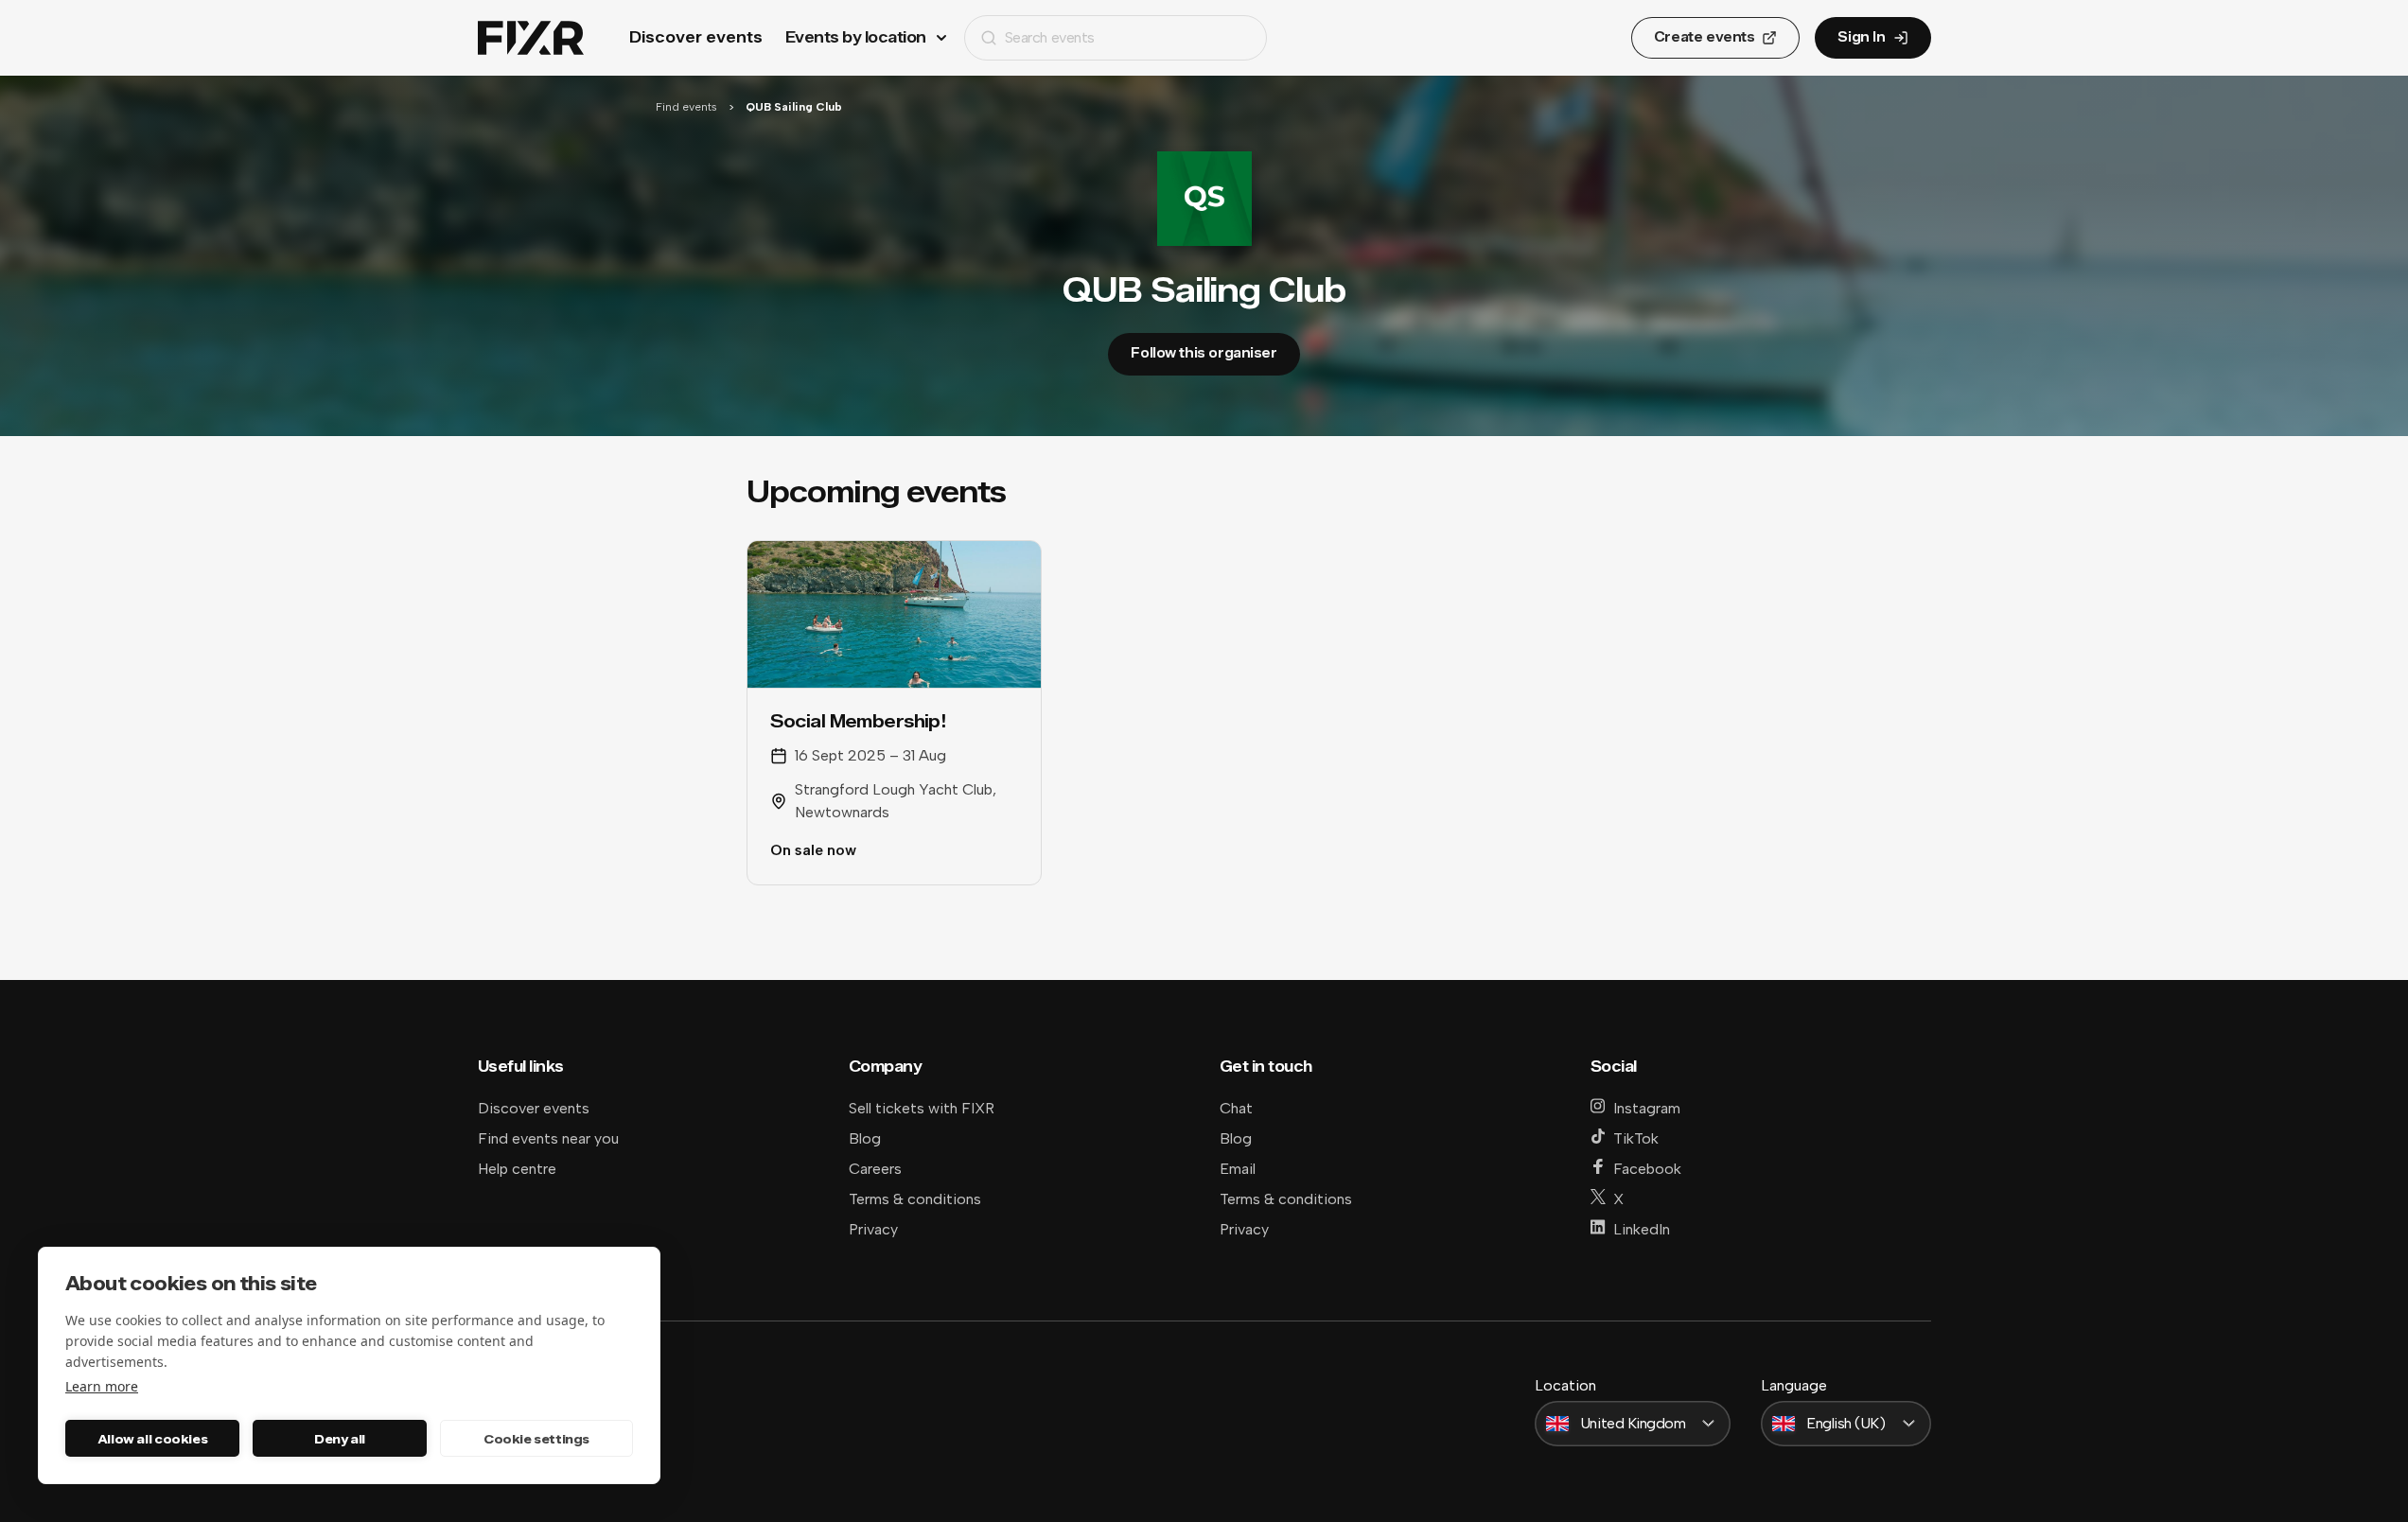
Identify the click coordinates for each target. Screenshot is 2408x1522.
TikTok (1636, 1138)
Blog (865, 1138)
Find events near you (548, 1138)
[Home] (531, 38)
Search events (1050, 37)
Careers (875, 1169)
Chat (1236, 1108)
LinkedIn (1642, 1229)
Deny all (340, 1439)
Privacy (873, 1229)
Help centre (517, 1169)
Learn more (102, 1386)
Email (1238, 1169)
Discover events (696, 37)
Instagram (1647, 1108)
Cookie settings (536, 1439)
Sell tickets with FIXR (922, 1108)
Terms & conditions (915, 1199)
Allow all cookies (152, 1439)
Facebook (1647, 1169)
